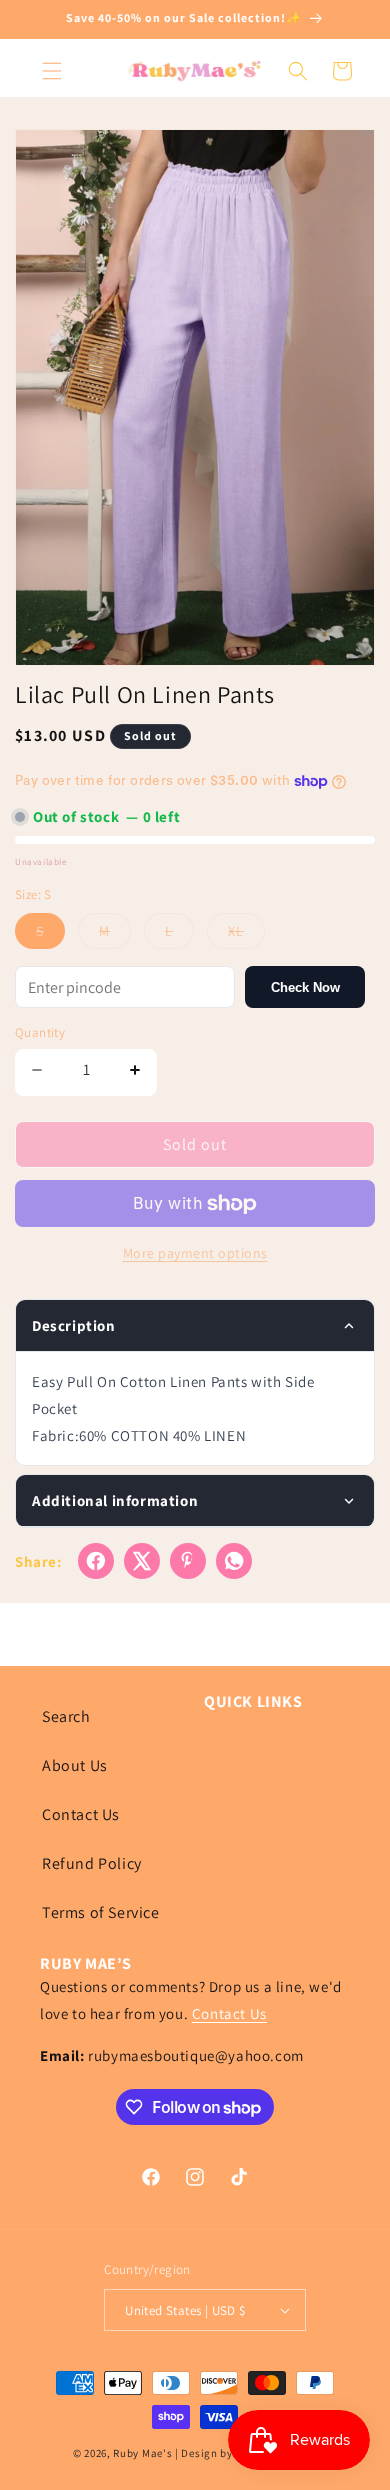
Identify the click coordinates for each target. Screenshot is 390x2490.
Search (66, 1716)
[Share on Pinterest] (188, 1561)
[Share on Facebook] (96, 1561)
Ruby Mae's (142, 2453)
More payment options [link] (195, 1253)
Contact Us (81, 1814)
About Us (75, 1765)
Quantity (40, 1032)
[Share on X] (142, 1561)
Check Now (305, 987)
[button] (52, 71)
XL (246, 935)
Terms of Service (101, 1912)
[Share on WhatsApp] (234, 1561)
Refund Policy (92, 1863)
